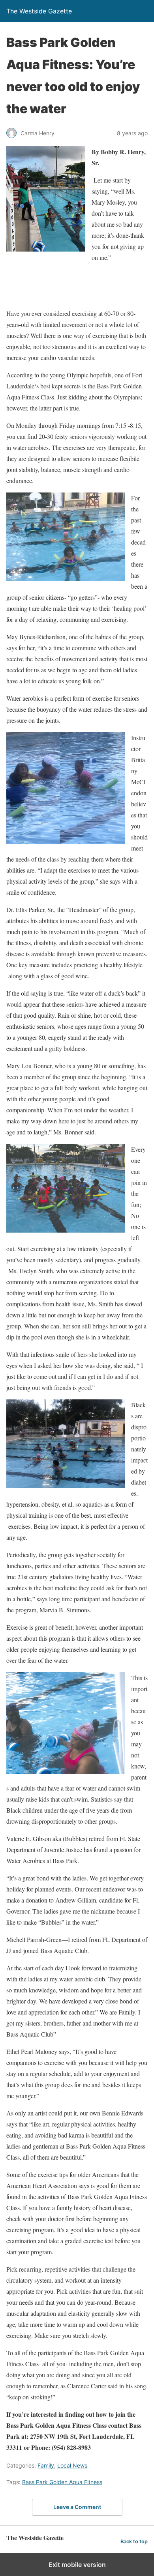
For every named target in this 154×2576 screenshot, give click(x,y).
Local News (72, 2465)
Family (46, 2465)
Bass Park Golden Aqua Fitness (62, 2482)
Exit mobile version (77, 2565)
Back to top (134, 2541)
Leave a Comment (77, 2507)
